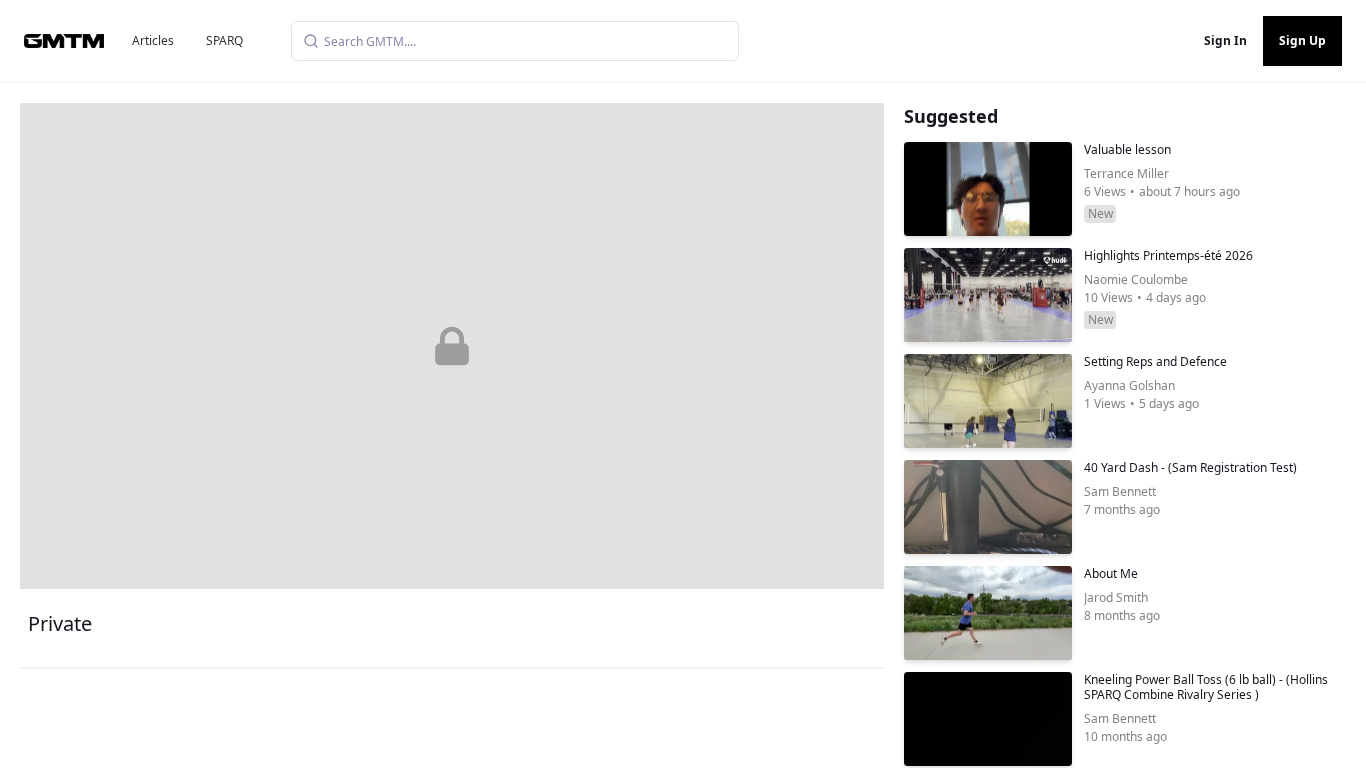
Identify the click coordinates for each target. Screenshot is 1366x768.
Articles (153, 40)
